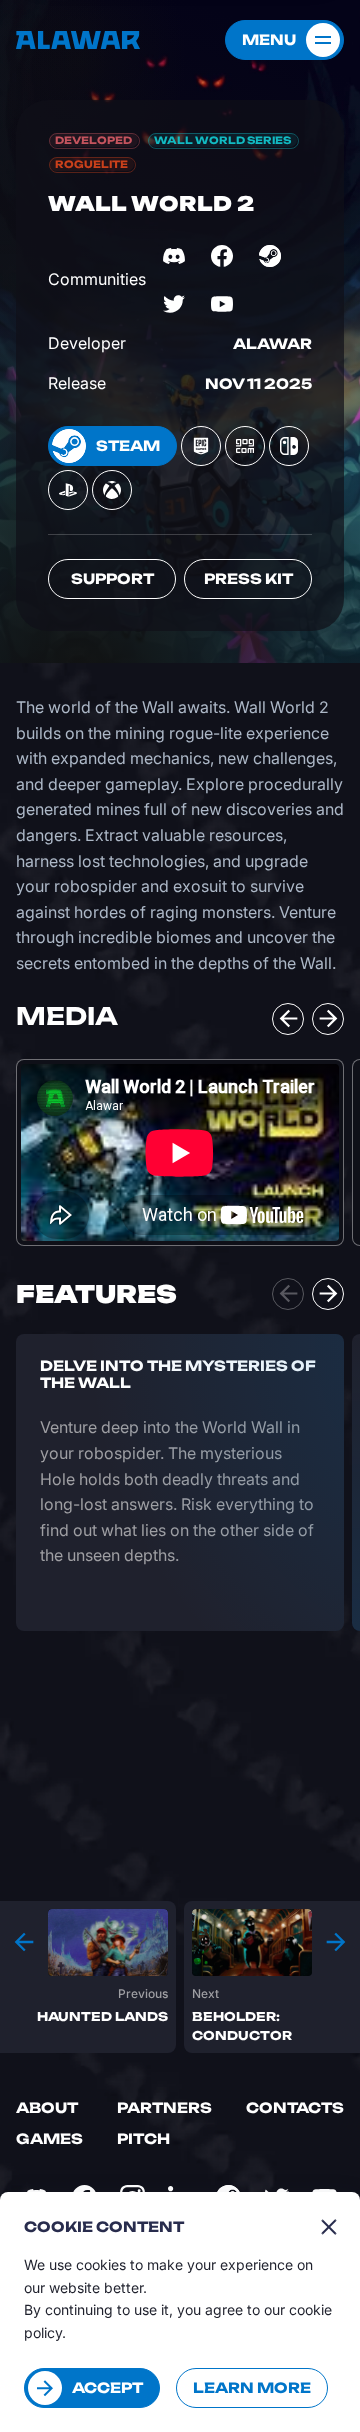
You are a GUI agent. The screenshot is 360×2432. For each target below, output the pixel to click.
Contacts (295, 2107)
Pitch (143, 2138)
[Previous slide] (288, 1019)
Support (112, 578)
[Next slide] (328, 1019)
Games (49, 2138)
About (47, 2107)
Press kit (248, 578)
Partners (164, 2107)
